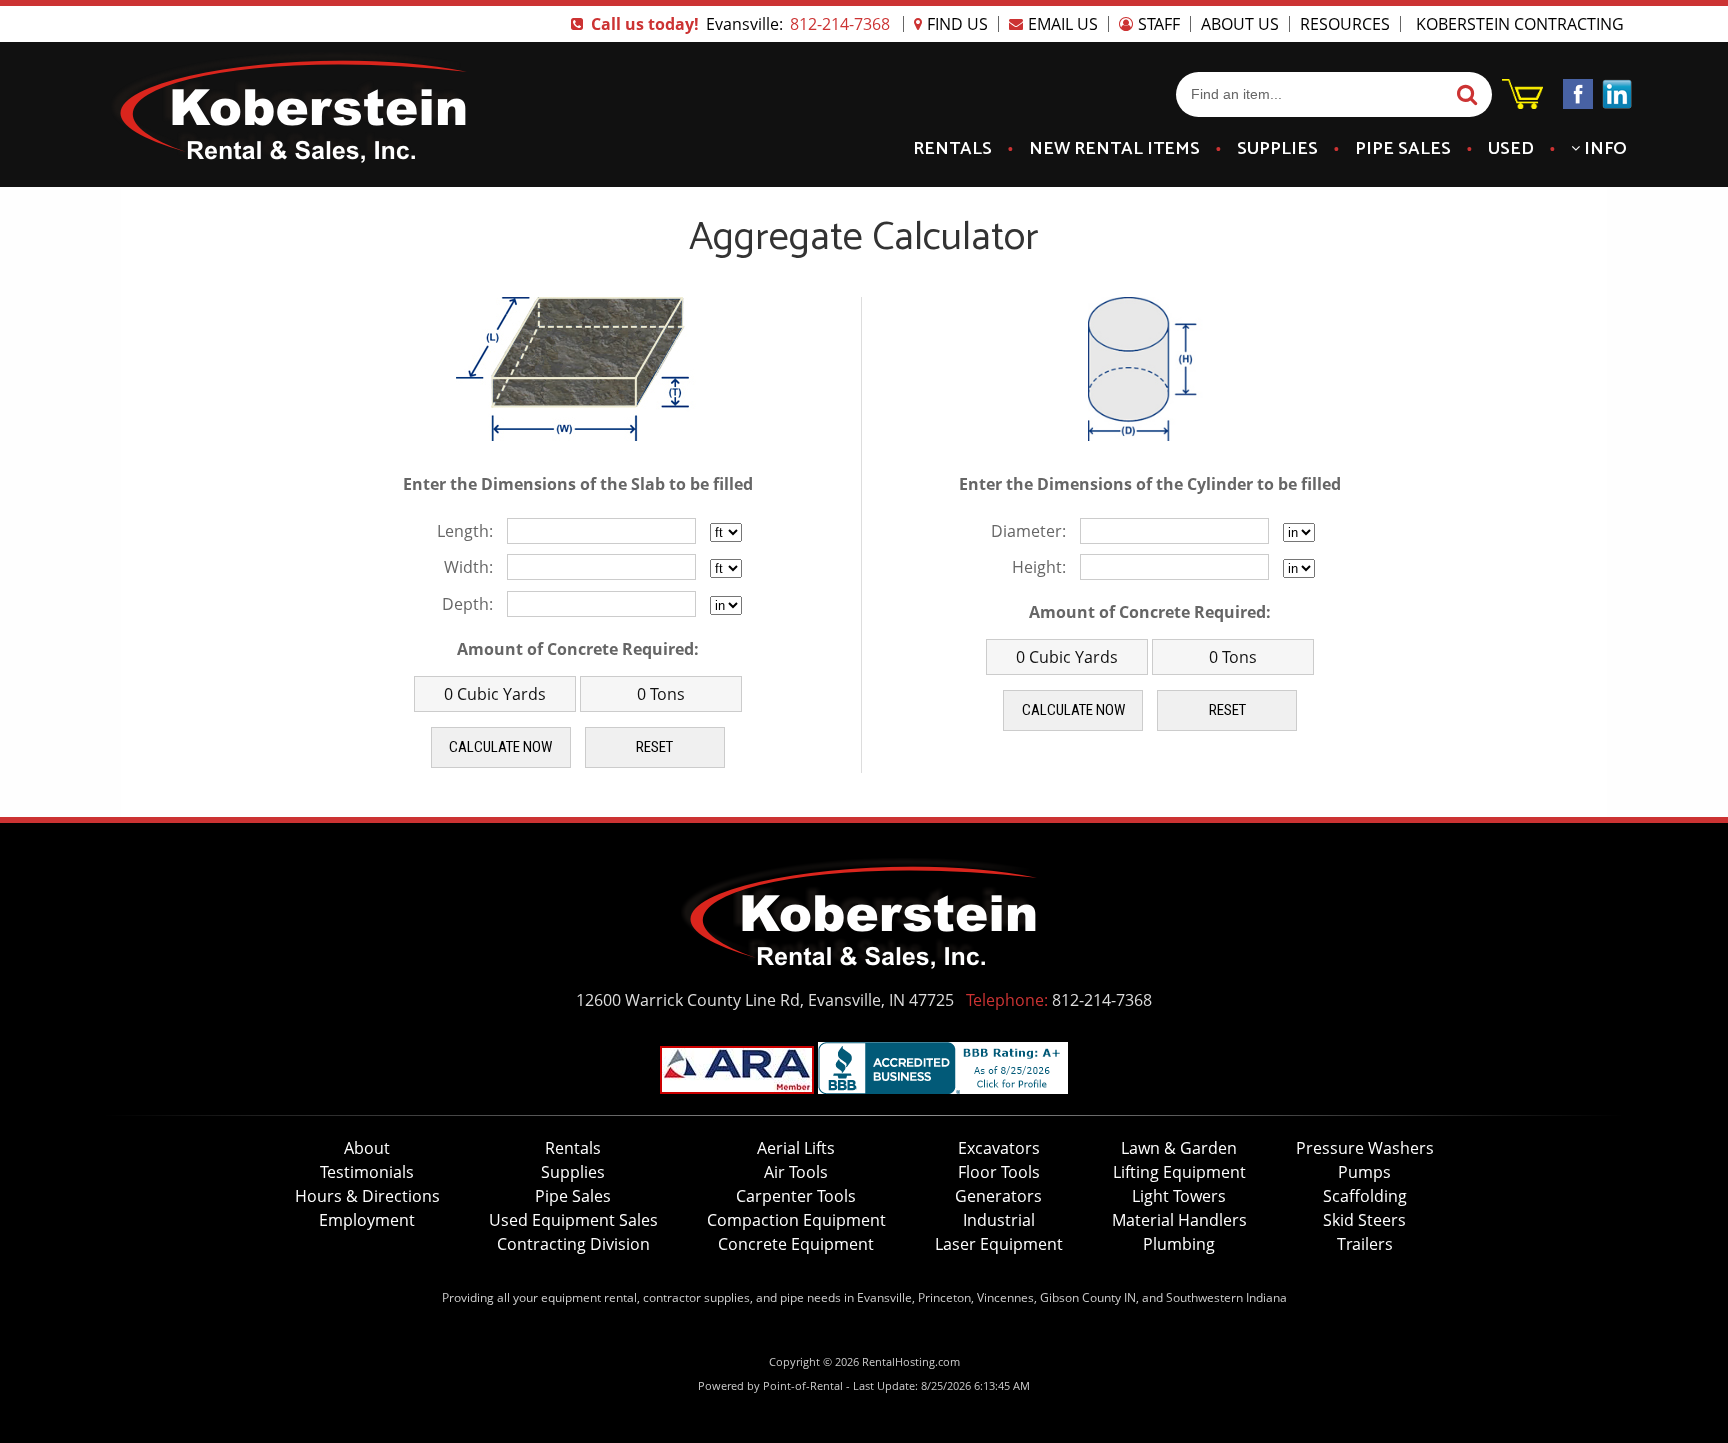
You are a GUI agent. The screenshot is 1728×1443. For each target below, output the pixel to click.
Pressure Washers (1365, 1148)
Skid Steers (1364, 1220)
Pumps (1364, 1172)
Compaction (796, 1220)
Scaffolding (1365, 1196)
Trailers (1365, 1244)
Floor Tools (999, 1172)
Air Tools (796, 1172)
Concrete (796, 1244)
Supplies (1277, 149)
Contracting (573, 1244)
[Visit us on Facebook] (1578, 97)
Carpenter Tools (796, 1196)
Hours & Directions (367, 1196)
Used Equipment (573, 1220)
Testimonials (367, 1172)
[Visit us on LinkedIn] (1617, 97)
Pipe (1403, 149)
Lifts (796, 1148)
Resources (1345, 24)
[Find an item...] (1464, 95)
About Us (1240, 24)
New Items (1114, 149)
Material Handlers (1179, 1220)
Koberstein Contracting (1520, 24)
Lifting (1179, 1172)
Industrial (999, 1220)
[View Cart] (1522, 103)
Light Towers (1179, 1196)
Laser (999, 1244)
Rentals (952, 149)
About (367, 1148)
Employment (367, 1220)
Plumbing (1179, 1244)
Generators (998, 1196)
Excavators (999, 1148)
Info (1603, 149)
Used (1511, 149)
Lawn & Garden (1179, 1148)
